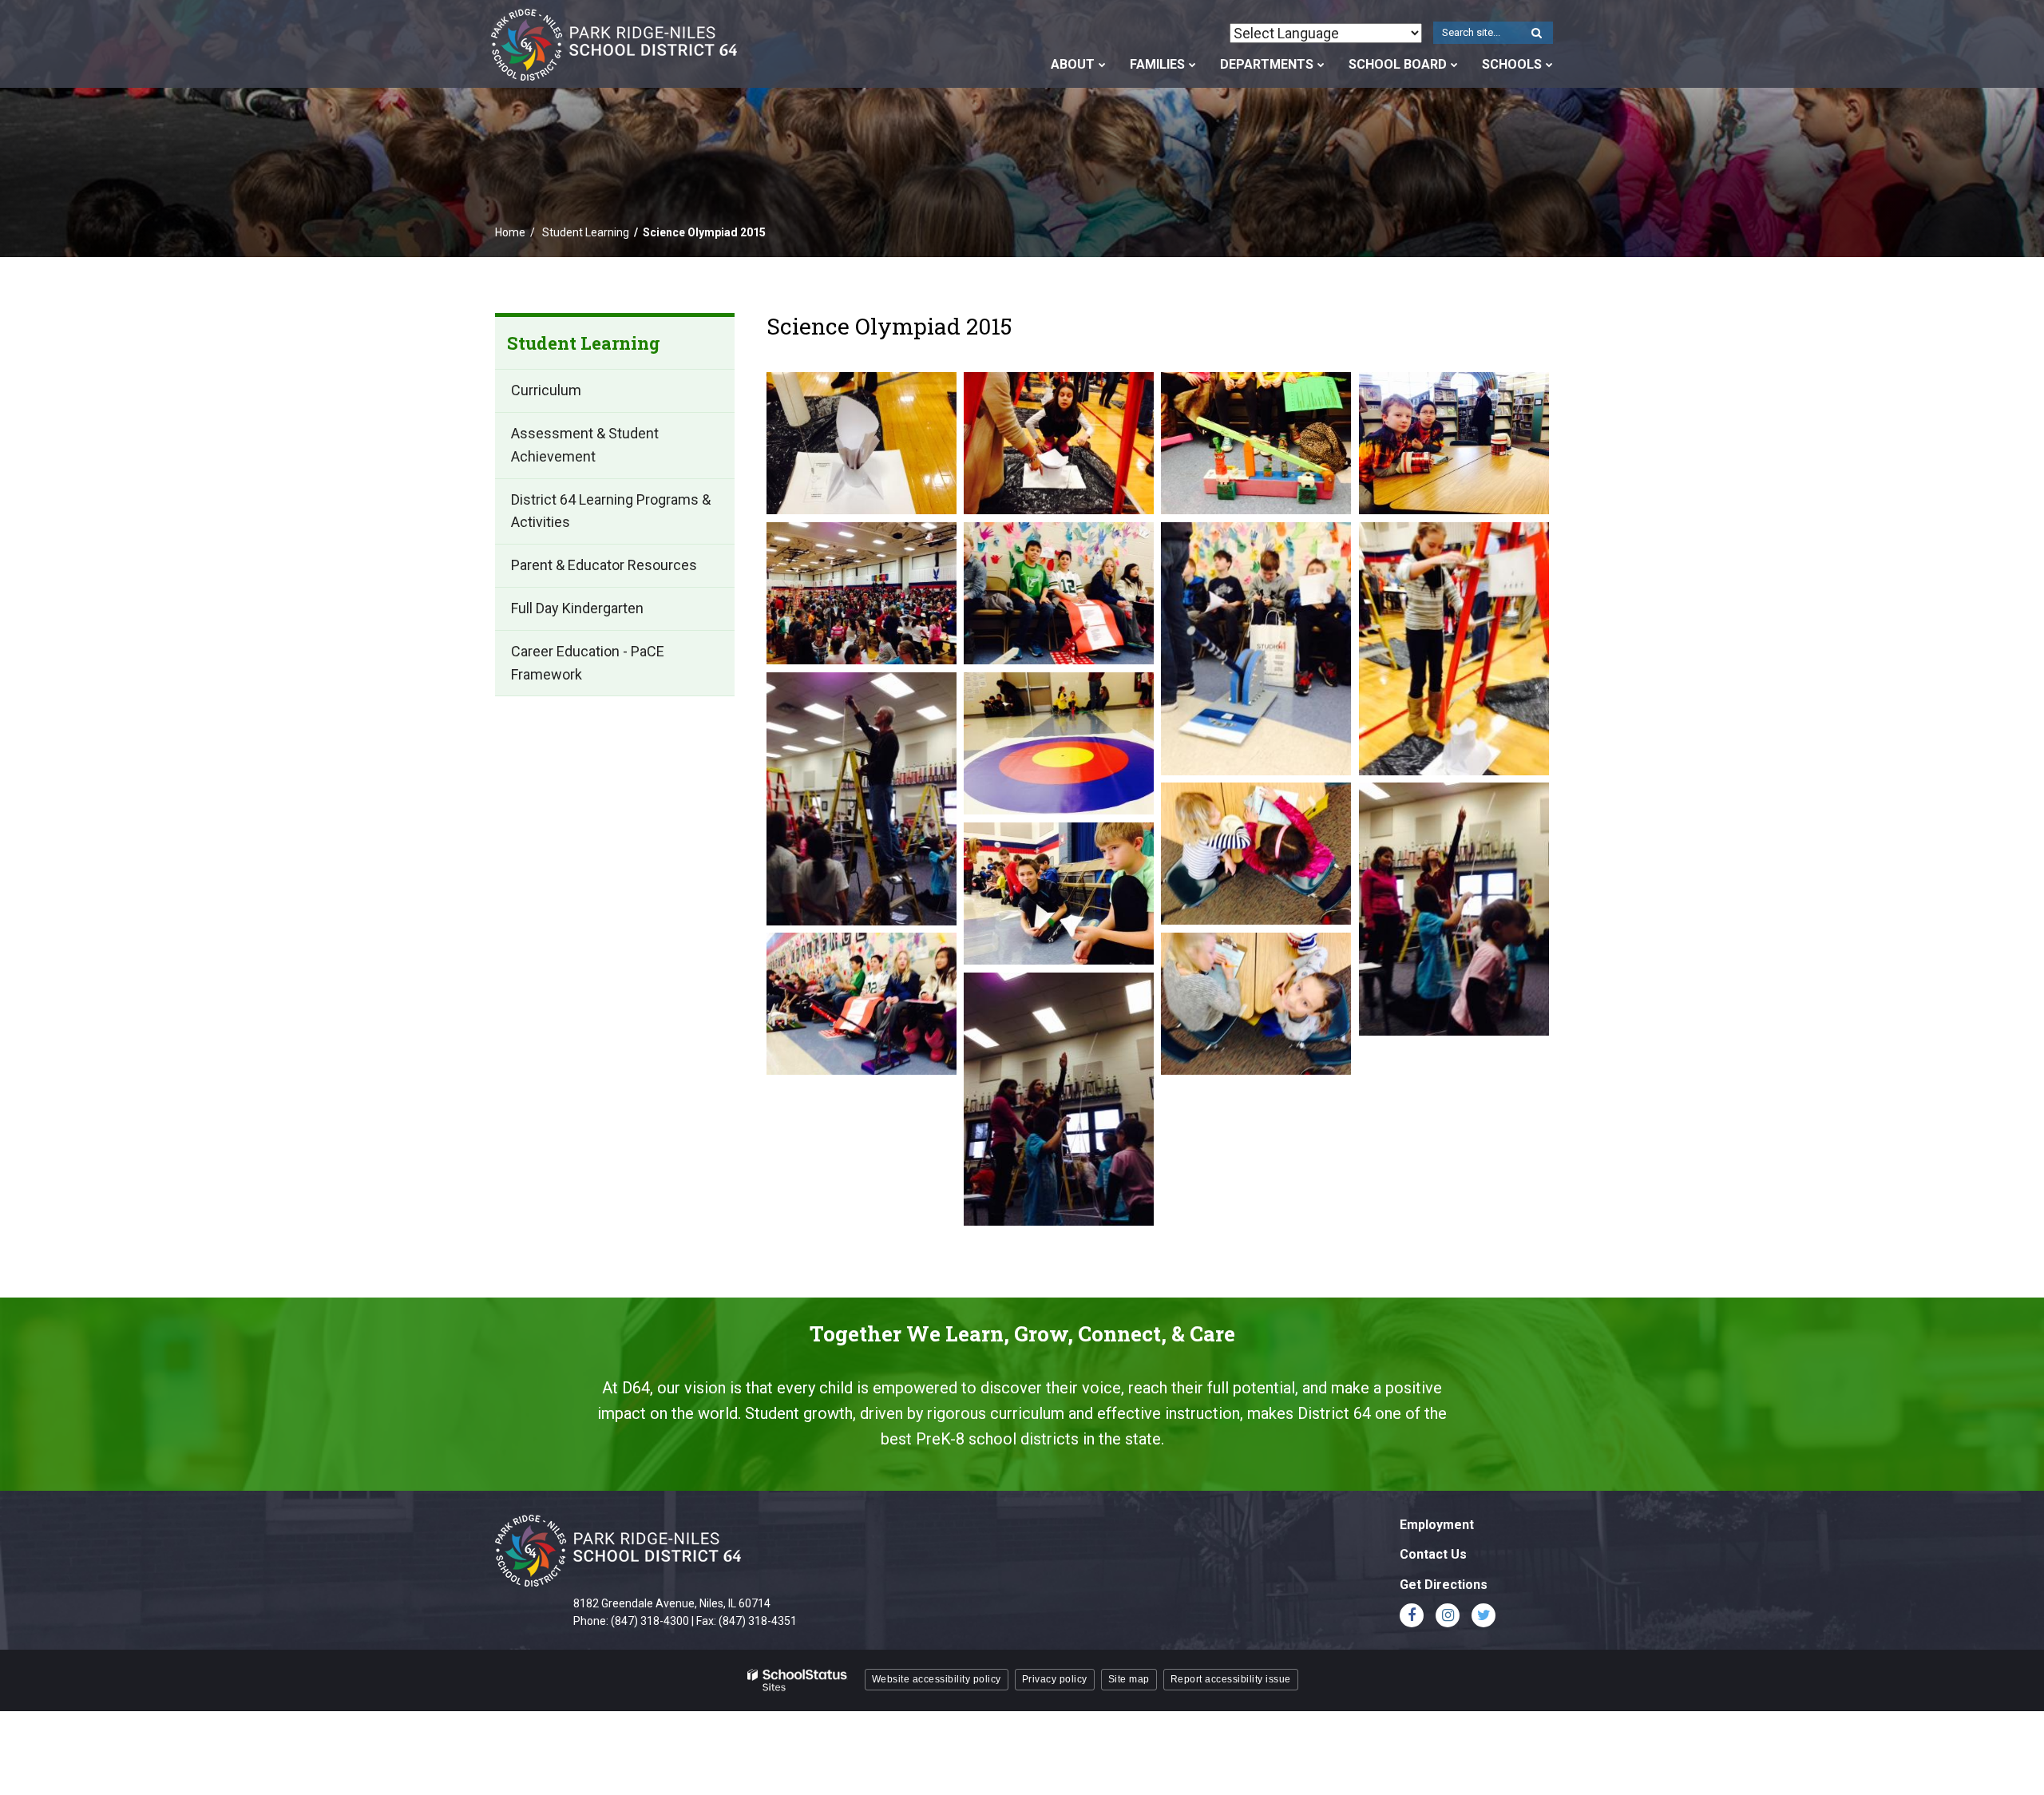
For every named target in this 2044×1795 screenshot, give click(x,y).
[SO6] (1059, 894)
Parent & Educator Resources (604, 566)
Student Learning (586, 232)
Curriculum (546, 391)
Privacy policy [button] (1055, 1679)
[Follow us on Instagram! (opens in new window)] (1448, 1615)
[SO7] (862, 1004)
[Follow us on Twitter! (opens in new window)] (1483, 1615)
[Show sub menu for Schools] (1549, 65)
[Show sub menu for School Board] (1454, 65)
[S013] (1059, 443)
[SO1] (1454, 443)
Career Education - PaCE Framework (588, 663)
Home (510, 232)
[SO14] (1256, 649)
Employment (1437, 1525)
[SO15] (1454, 649)
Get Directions (1444, 1585)
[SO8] (1256, 1004)
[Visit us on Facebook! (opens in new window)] (1412, 1615)
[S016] (1256, 443)
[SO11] (1059, 593)
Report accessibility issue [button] (1231, 1679)
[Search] (1536, 34)
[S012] (862, 443)
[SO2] (862, 799)
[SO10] (862, 593)
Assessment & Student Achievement (585, 445)
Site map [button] (1129, 1679)
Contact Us (1433, 1554)
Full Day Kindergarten (577, 608)
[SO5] (1454, 909)
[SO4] (1256, 854)
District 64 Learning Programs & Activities (611, 511)
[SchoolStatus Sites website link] (798, 1680)
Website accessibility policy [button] (937, 1679)
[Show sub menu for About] (1102, 65)
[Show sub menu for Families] (1192, 65)
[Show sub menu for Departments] (1321, 65)
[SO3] (1059, 743)
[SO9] (1059, 1099)
